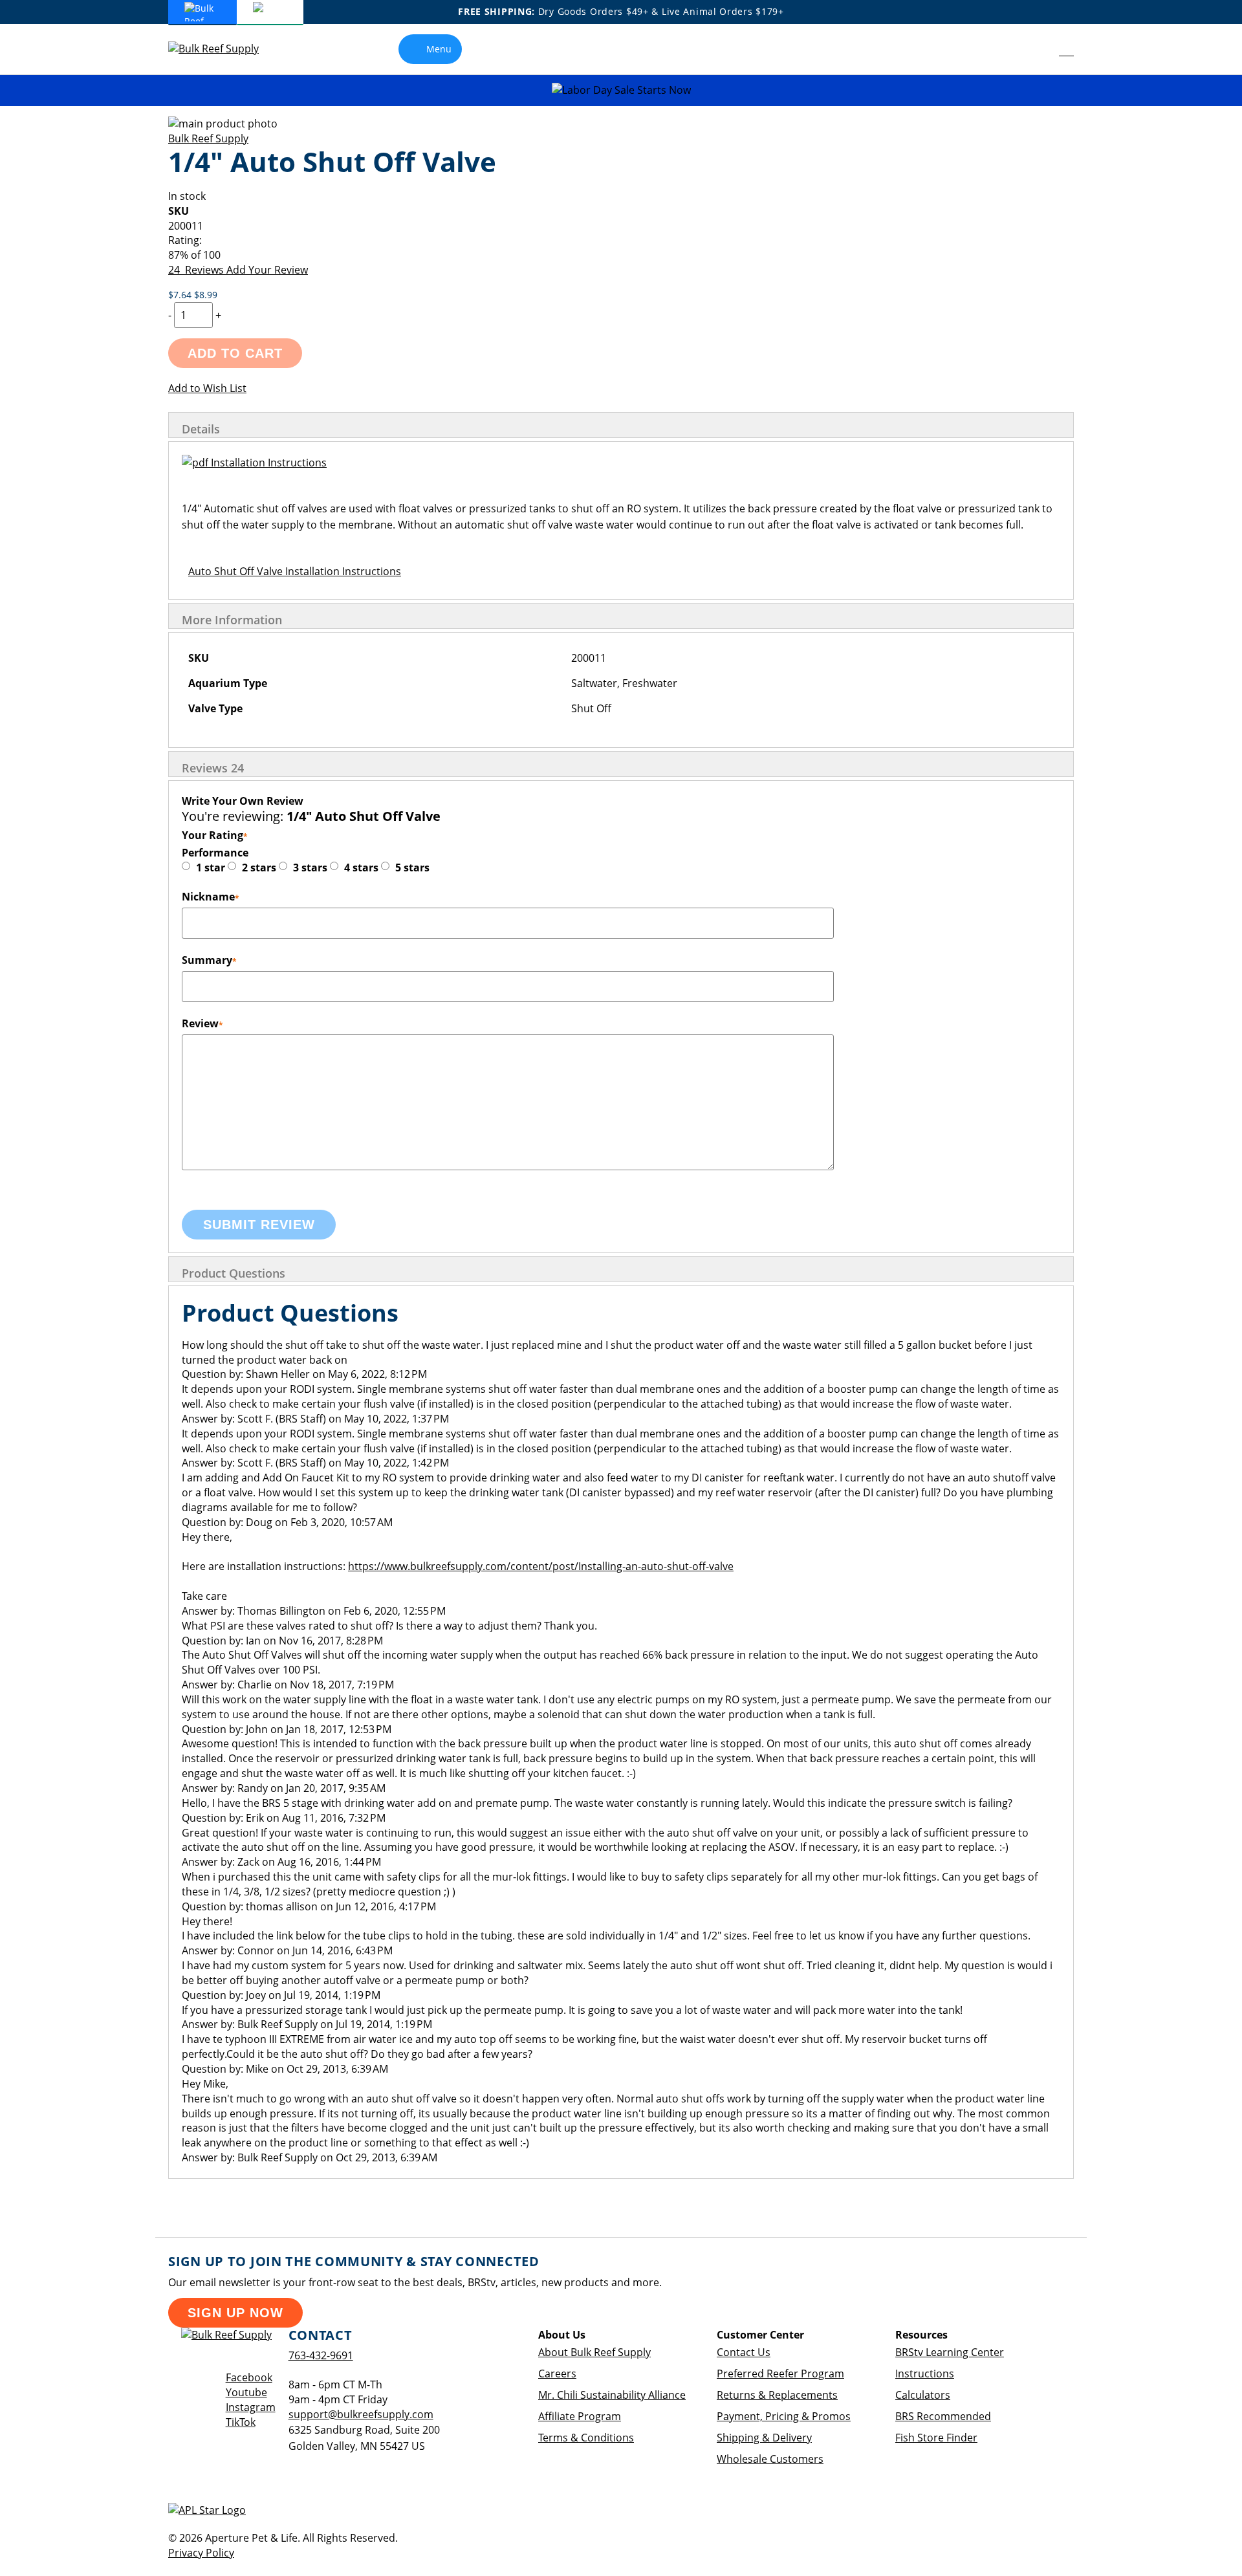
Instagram (251, 2407)
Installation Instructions (267, 463)
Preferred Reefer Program (780, 2374)
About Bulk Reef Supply (594, 2352)
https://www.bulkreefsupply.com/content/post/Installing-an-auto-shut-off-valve (541, 1566)
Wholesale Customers (770, 2459)
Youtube (246, 2392)
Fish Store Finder (936, 2438)
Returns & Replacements (777, 2395)
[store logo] (223, 49)
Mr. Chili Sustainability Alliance (612, 2395)
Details (201, 429)
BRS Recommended (943, 2416)
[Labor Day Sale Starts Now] (621, 90)
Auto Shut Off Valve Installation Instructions (295, 571)
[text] (621, 255)
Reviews (213, 768)
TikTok (241, 2422)
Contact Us (744, 2352)
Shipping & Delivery (764, 2438)
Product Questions (234, 1273)
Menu (439, 49)
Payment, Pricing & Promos (784, 2416)
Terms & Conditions (586, 2438)
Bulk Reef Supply (208, 138)
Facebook (249, 2377)
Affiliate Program (580, 2416)
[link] (1037, 49)
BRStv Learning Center (950, 2352)
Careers (557, 2374)
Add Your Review (267, 270)
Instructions (925, 2374)
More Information (232, 620)
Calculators (923, 2395)
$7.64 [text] (181, 295)
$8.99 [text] (206, 295)
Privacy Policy (201, 2553)
